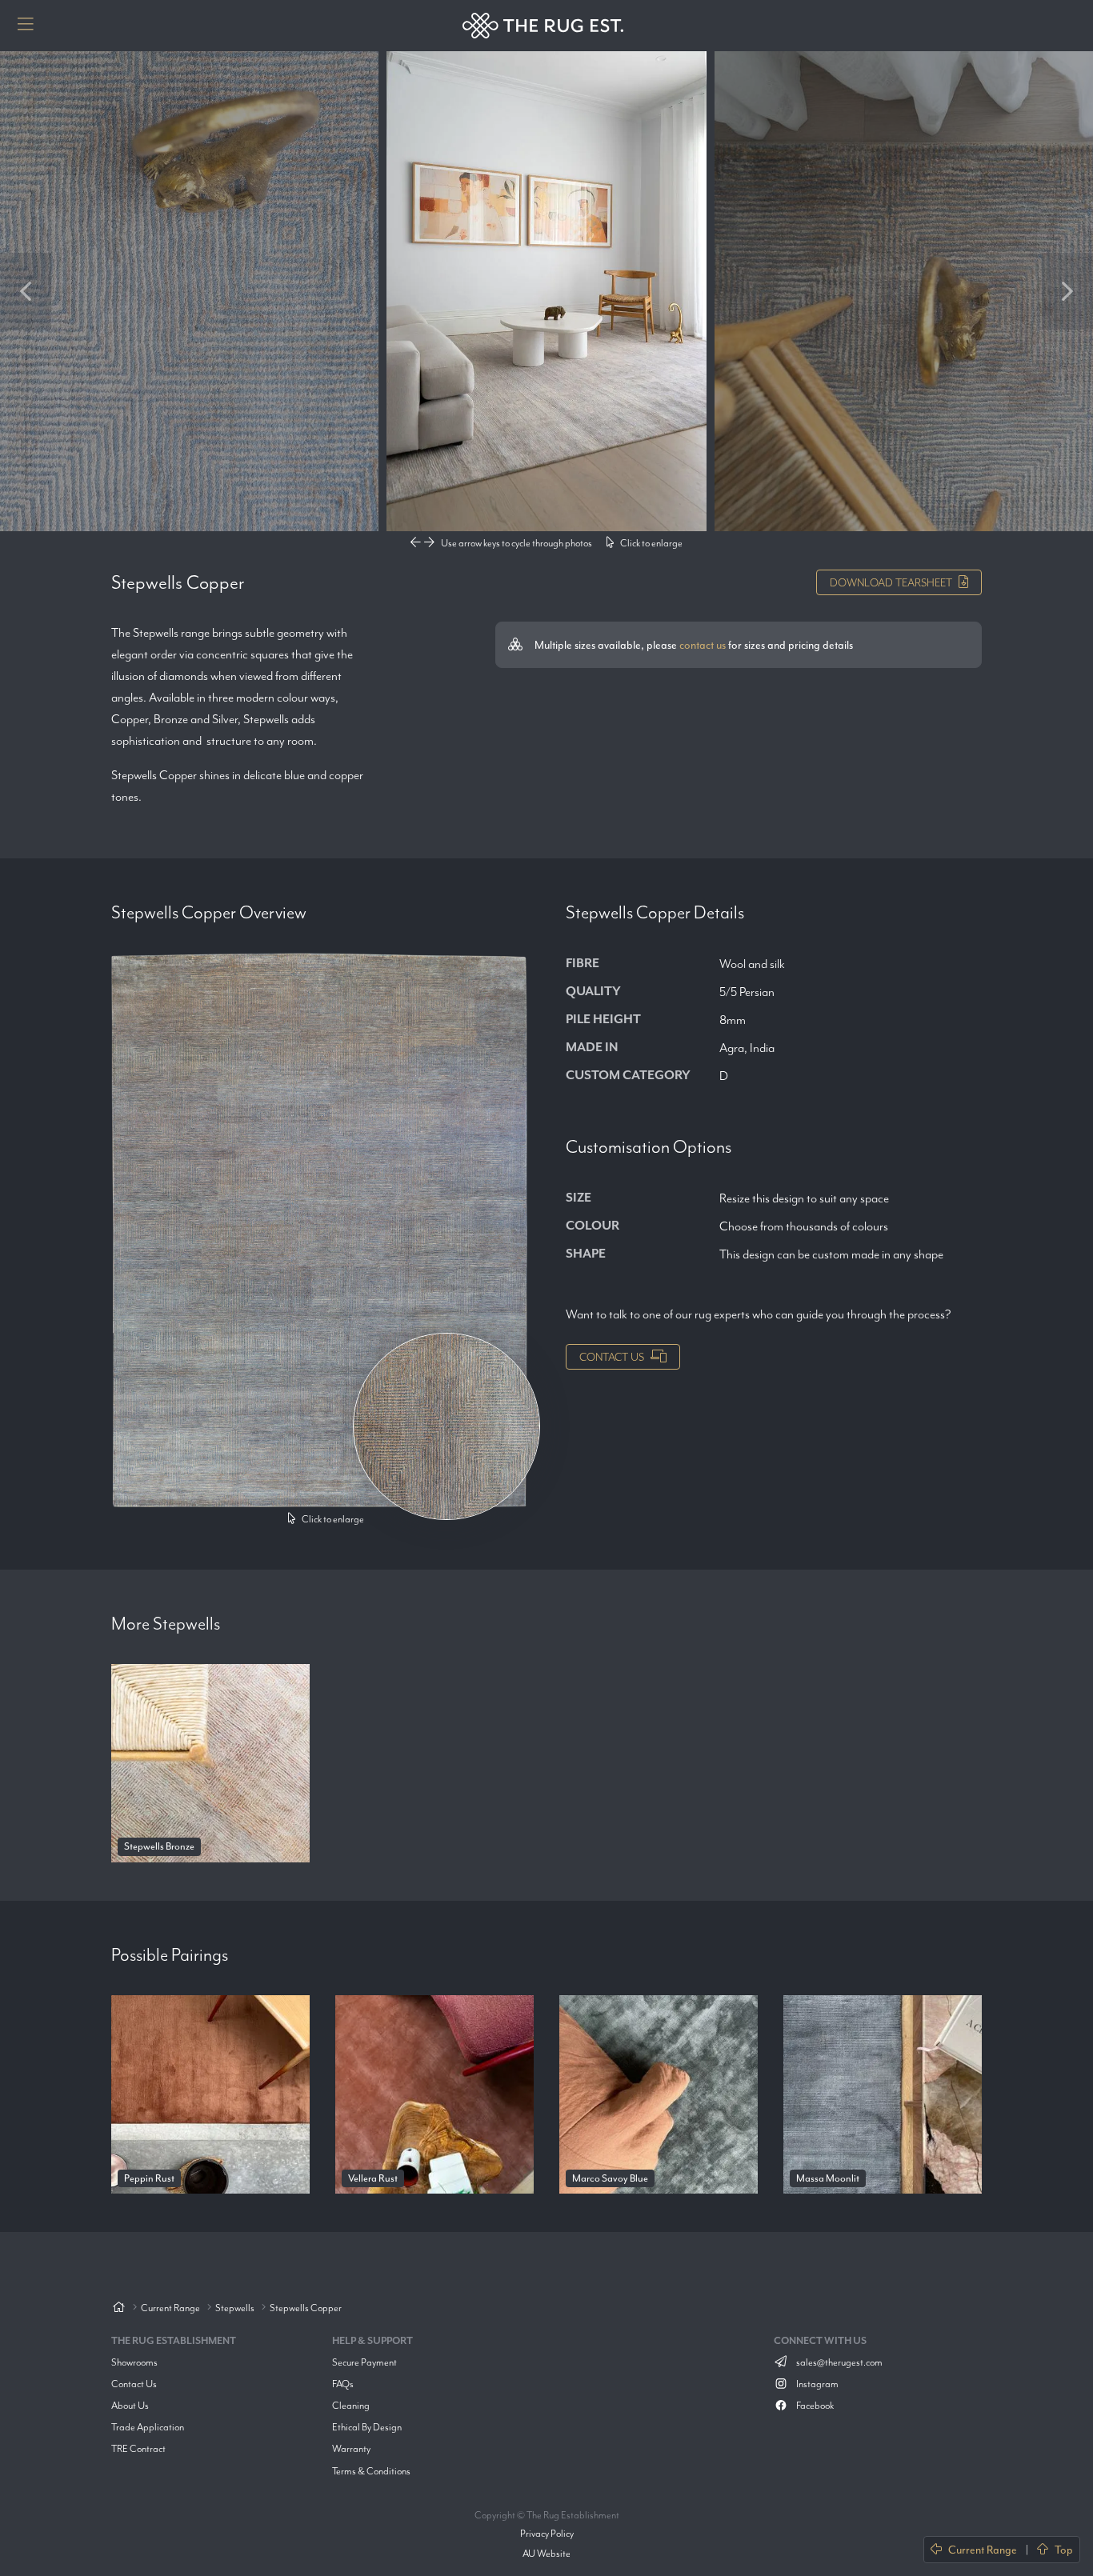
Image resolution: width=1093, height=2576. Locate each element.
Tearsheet (891, 582)
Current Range (983, 2550)
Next (1067, 291)
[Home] (118, 2308)
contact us (703, 645)
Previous (26, 291)
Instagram (817, 2384)
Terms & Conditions (371, 2471)
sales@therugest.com (839, 2362)
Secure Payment (364, 2362)
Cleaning (351, 2405)
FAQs (343, 2384)
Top (1064, 2550)
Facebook (814, 2405)
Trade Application (148, 2427)
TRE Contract (138, 2448)
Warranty (351, 2448)
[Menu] (26, 26)
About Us (130, 2405)
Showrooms (134, 2362)
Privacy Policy (547, 2533)
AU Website (546, 2553)
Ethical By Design (367, 2427)
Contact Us (612, 1357)
